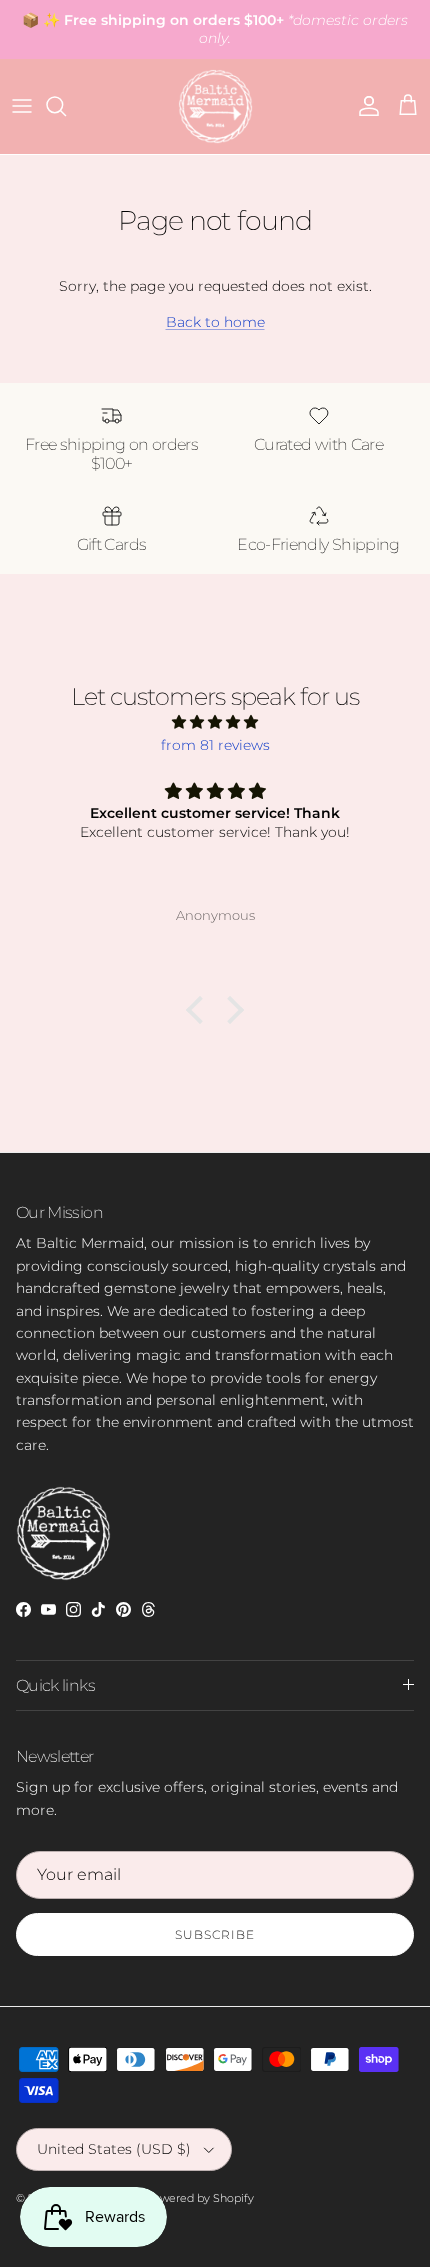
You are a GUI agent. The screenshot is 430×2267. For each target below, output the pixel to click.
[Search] (66, 106)
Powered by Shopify (199, 2198)
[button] (200, 1010)
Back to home (215, 322)
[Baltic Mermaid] (215, 106)
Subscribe (215, 1934)
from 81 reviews (215, 745)
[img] (215, 722)
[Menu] (22, 106)
